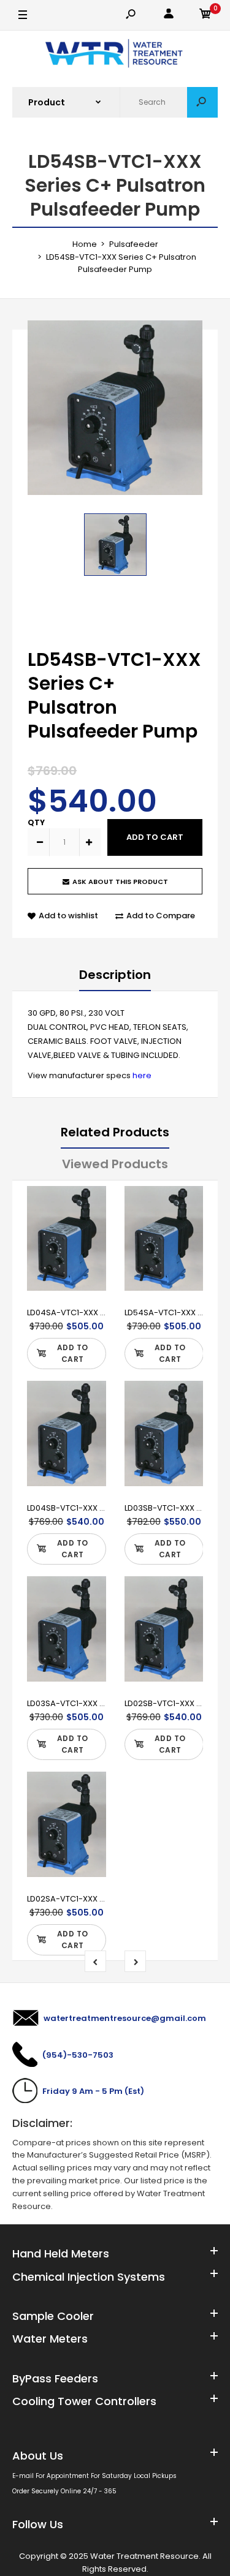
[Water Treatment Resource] (115, 55)
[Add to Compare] (89, 1228)
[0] (205, 16)
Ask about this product (120, 882)
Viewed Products (115, 1164)
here (142, 1075)
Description (115, 975)
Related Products (115, 1132)
